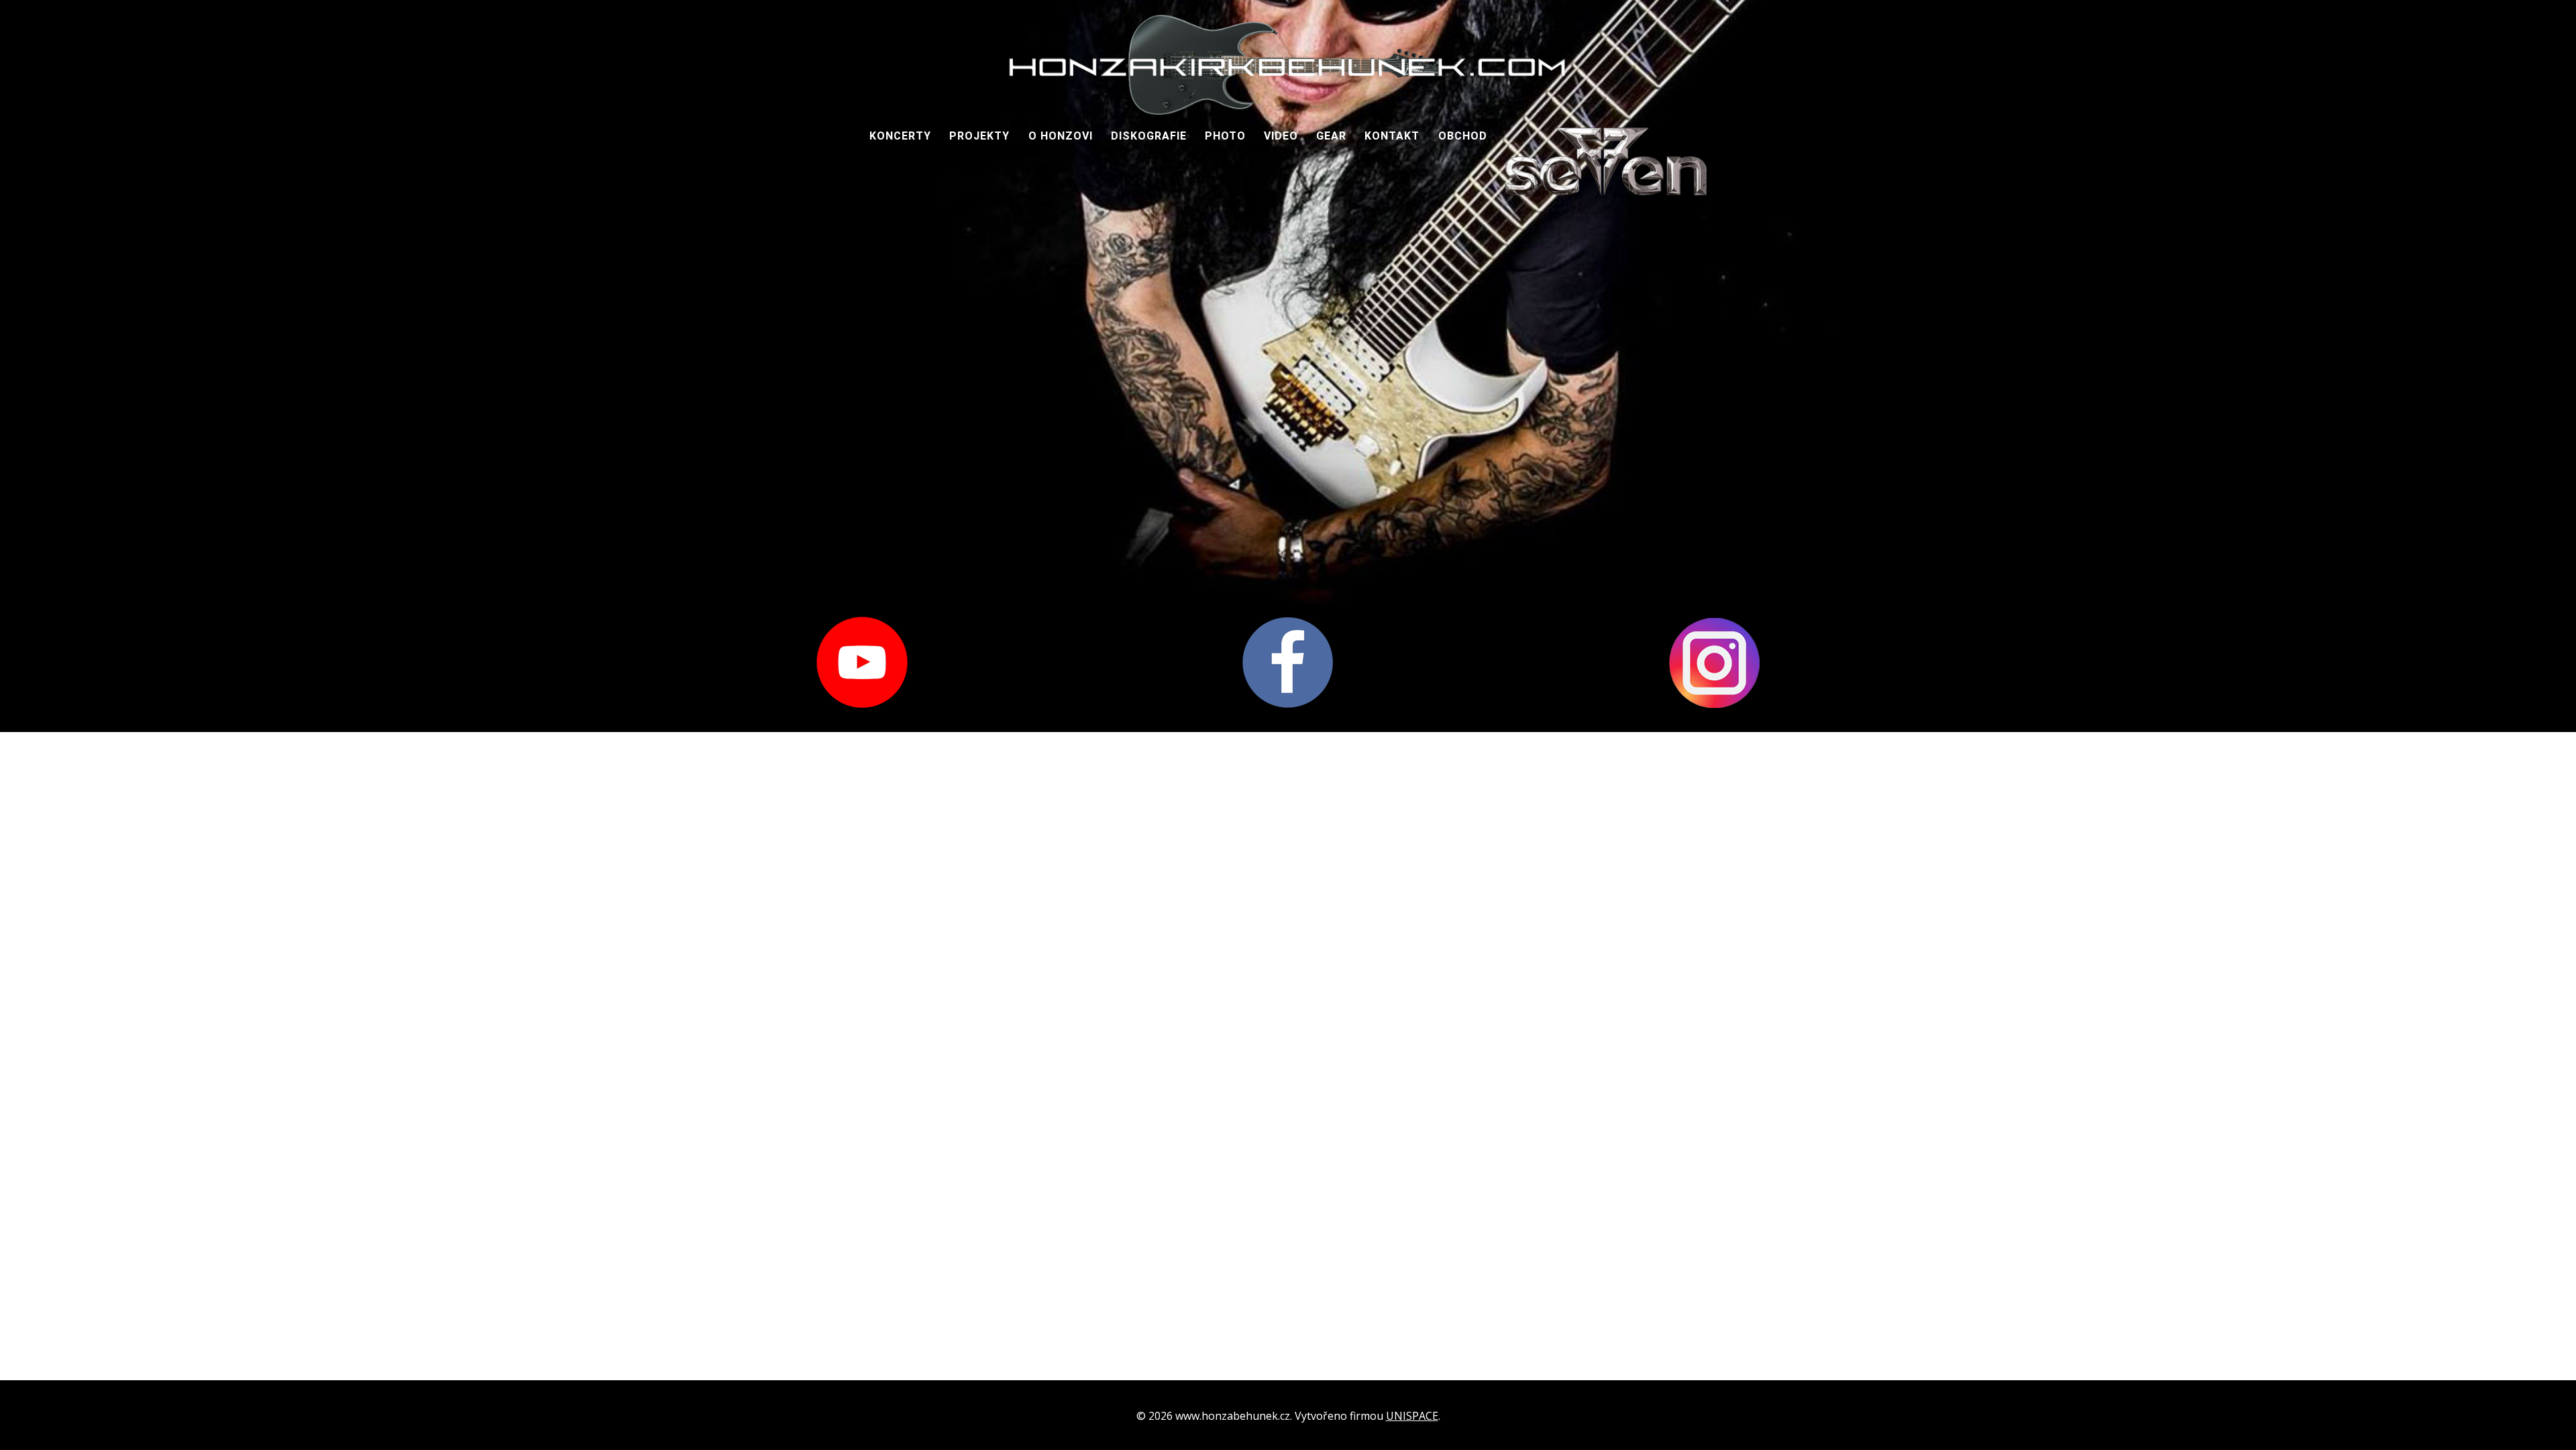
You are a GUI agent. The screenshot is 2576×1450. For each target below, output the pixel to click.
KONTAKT (1392, 136)
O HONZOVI (1061, 136)
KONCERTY (900, 136)
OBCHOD (1463, 136)
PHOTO (1225, 136)
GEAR (1331, 136)
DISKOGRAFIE (1149, 136)
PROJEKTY (979, 136)
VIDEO (1281, 136)
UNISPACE (1412, 1416)
